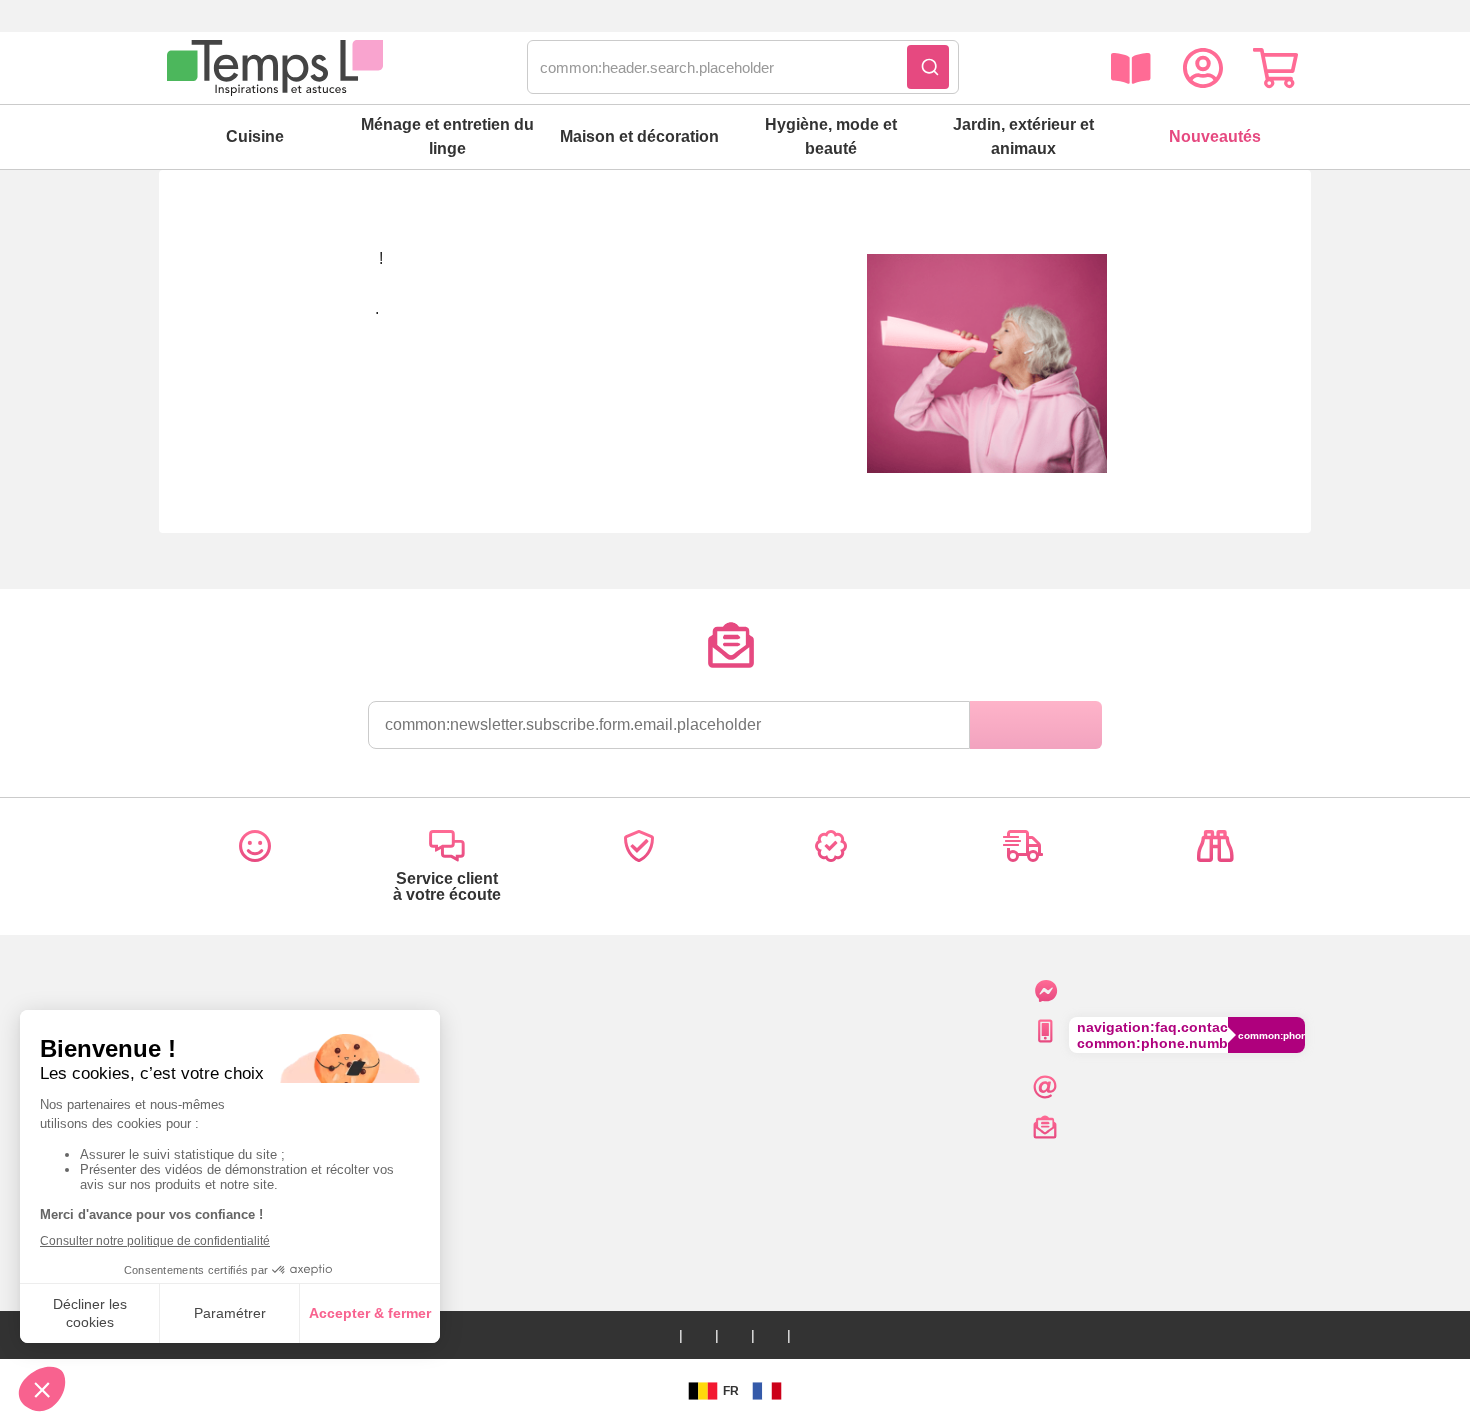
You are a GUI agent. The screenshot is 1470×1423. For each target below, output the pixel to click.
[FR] (767, 1391)
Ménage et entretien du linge (447, 136)
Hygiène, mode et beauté (831, 136)
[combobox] (743, 68)
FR (731, 1391)
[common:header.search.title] (928, 67)
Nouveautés (1215, 136)
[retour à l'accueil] (275, 68)
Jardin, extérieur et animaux (1023, 136)
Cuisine (255, 136)
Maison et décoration (639, 136)
